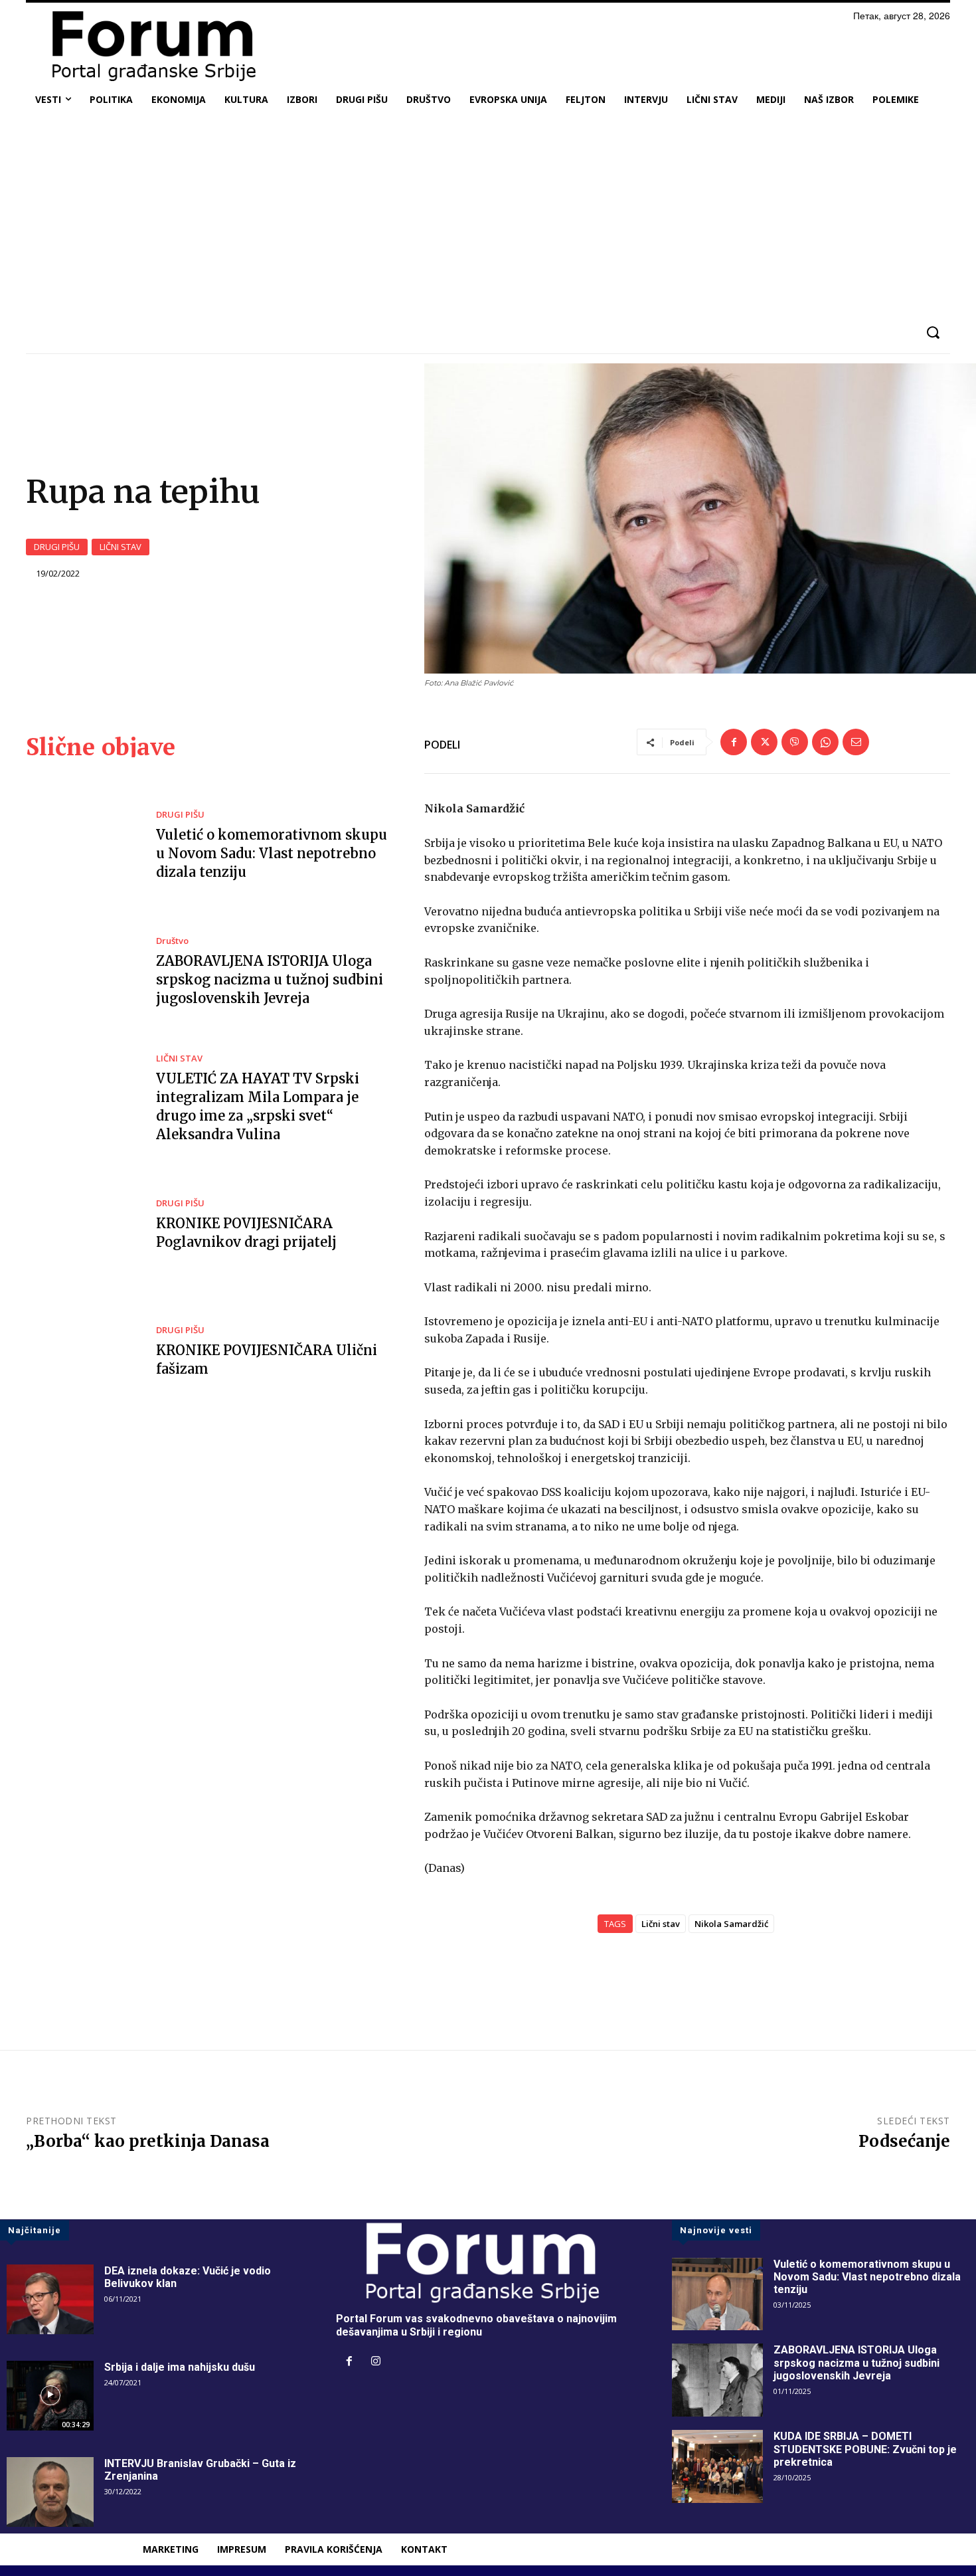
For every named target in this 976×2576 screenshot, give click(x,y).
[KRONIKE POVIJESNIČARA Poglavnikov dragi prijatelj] (81, 1226)
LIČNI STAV (121, 547)
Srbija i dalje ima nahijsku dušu (180, 2367)
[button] (933, 332)
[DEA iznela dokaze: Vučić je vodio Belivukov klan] (50, 2299)
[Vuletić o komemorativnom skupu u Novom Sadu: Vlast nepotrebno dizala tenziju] (81, 846)
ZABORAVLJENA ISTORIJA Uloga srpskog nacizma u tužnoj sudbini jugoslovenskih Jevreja (270, 979)
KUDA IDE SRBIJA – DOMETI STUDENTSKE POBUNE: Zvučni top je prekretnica (865, 2449)
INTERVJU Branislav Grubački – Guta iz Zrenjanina (200, 2470)
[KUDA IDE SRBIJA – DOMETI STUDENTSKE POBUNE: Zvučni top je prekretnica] (717, 2466)
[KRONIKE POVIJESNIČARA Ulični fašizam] (81, 1352)
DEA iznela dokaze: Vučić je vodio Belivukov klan (188, 2277)
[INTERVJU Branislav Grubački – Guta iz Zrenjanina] (50, 2492)
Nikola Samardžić (731, 1924)
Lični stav (661, 1924)
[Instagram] (376, 2362)
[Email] (856, 742)
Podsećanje (904, 2141)
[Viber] (795, 742)
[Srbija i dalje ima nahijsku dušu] (50, 2396)
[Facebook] (734, 742)
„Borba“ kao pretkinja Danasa (148, 2141)
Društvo (172, 941)
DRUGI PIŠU (57, 547)
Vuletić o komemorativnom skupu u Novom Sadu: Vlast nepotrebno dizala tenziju (272, 853)
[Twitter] (764, 742)
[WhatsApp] (825, 742)
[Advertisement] (488, 215)
